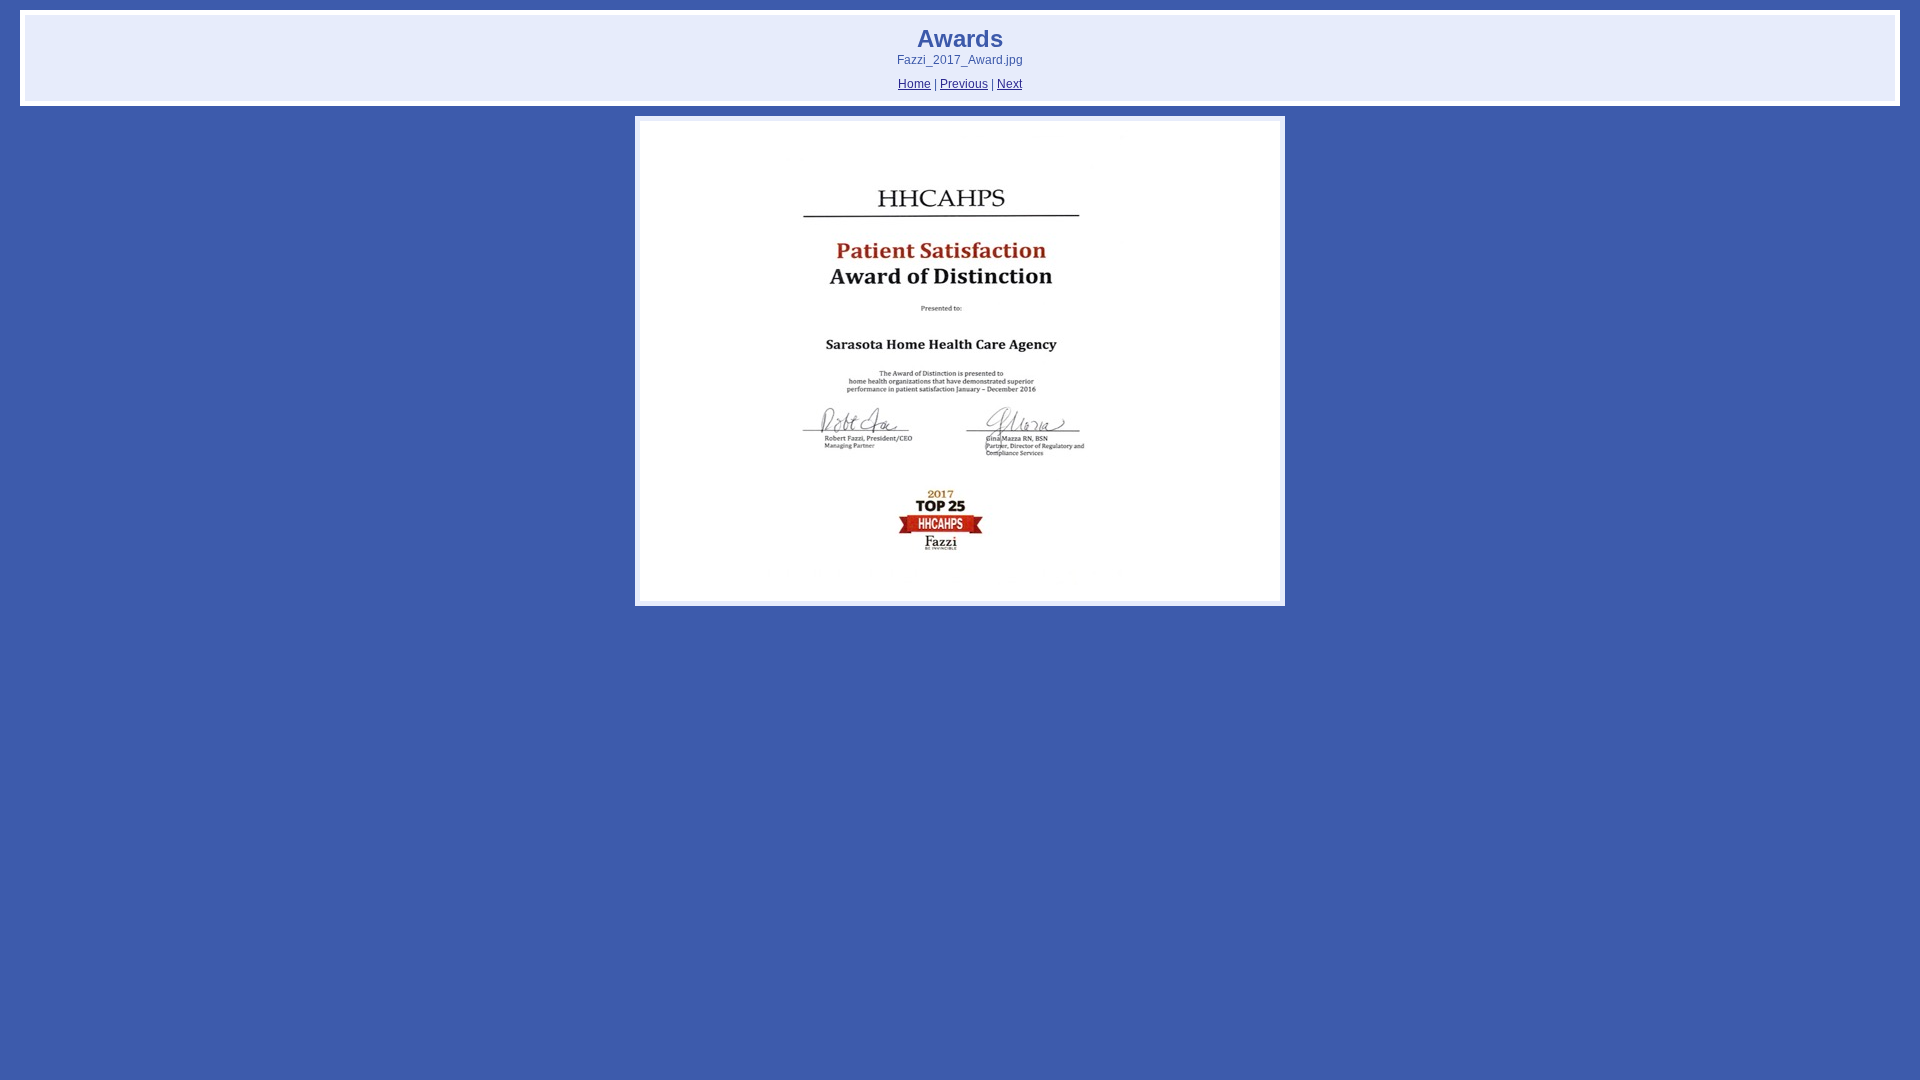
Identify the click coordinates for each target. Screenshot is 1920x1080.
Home (914, 84)
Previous (964, 84)
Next (1009, 84)
